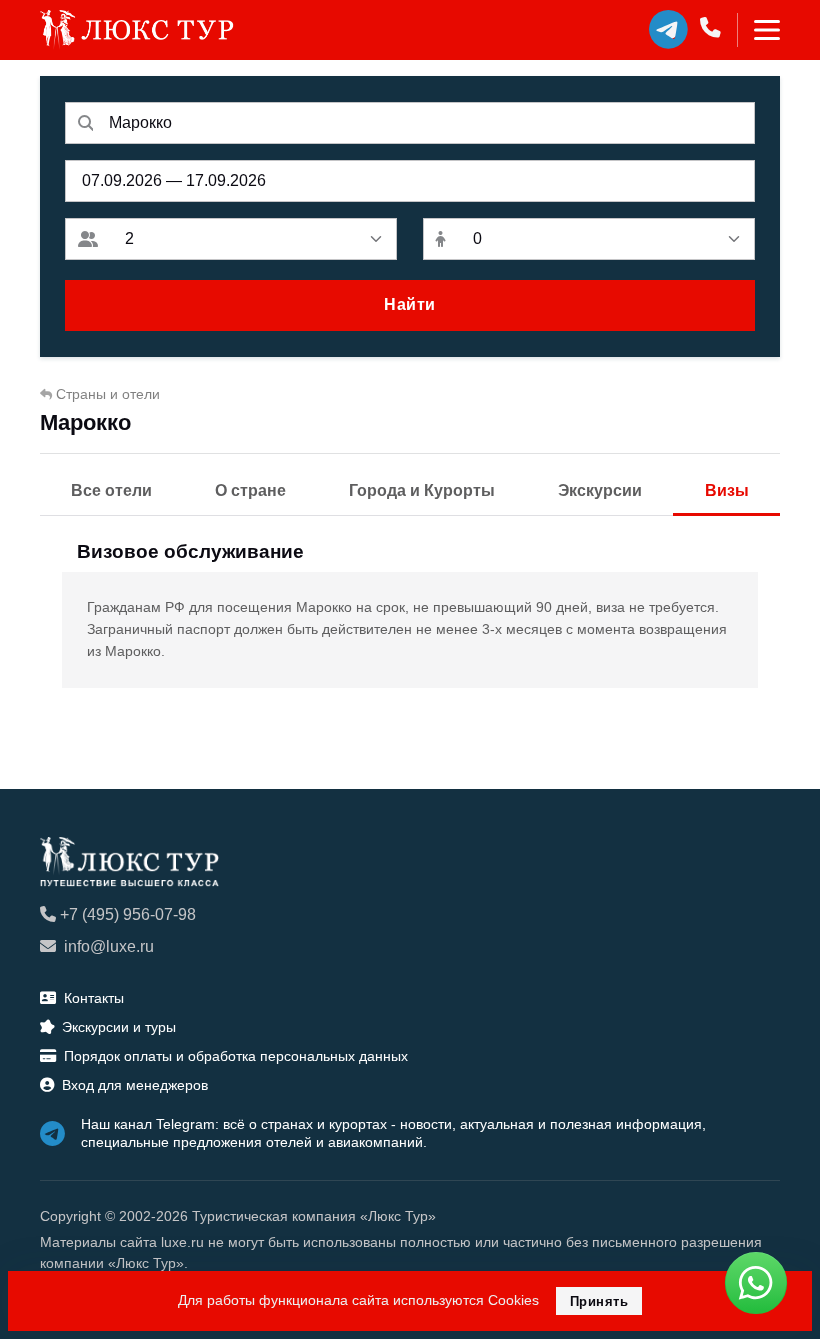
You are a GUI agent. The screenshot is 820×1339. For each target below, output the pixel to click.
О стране (250, 490)
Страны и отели (108, 394)
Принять (599, 1301)
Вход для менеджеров (135, 1085)
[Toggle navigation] (758, 30)
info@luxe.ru (109, 946)
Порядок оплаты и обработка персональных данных (236, 1056)
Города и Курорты (422, 490)
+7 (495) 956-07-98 (128, 914)
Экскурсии (600, 490)
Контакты (94, 998)
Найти (410, 304)
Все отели (111, 490)
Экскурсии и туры (119, 1027)
